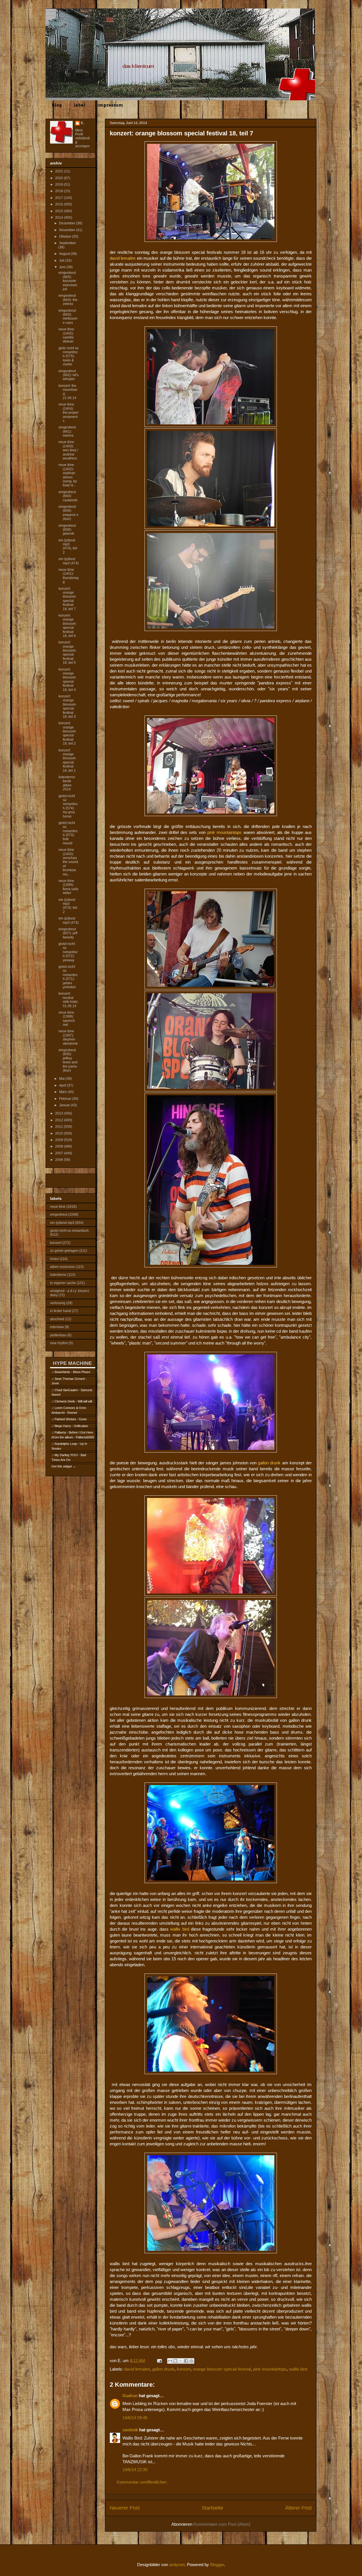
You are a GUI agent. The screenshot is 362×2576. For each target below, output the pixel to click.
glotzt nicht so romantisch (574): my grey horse (68, 806)
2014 (60, 218)
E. (82, 123)
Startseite (212, 2508)
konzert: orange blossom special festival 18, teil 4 (67, 680)
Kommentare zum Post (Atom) (222, 2524)
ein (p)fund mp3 (62, 1223)
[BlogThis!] (175, 2361)
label (79, 105)
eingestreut (59, 1215)
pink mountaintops (270, 2369)
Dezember (68, 223)
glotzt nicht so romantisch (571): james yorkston (68, 977)
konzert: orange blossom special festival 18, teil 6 (67, 626)
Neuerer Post (125, 2508)
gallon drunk (163, 2369)
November (68, 230)
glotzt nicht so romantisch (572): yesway (68, 952)
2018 (60, 191)
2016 (60, 204)
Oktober (66, 237)
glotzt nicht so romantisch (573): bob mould (68, 833)
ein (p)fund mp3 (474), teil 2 (68, 546)
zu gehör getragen (64, 1251)
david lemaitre (137, 2369)
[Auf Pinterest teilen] (191, 2361)
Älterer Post (298, 2508)
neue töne (58, 1207)
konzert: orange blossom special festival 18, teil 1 (67, 760)
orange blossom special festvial (222, 2369)
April (63, 1085)
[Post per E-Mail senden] (159, 2361)
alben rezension (63, 1267)
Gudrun (130, 2396)
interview (57, 1327)
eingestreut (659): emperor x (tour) (68, 513)
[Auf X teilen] (181, 2361)
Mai (62, 1079)
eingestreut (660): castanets (68, 496)
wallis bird (298, 2369)
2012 (60, 1120)
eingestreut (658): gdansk (67, 530)
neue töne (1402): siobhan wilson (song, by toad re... (68, 475)
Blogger (217, 2565)
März (63, 1092)
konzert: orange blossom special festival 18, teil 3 (67, 706)
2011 (60, 1127)
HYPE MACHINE (72, 1363)
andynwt (177, 2565)
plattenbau (58, 1335)
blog (57, 105)
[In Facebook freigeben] (186, 2361)
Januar (65, 1105)
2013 (60, 1113)
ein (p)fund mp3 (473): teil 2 (68, 906)
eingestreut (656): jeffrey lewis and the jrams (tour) (68, 1060)
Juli (62, 261)
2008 (60, 1146)
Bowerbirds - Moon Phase (72, 1372)
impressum (110, 105)
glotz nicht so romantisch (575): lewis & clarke (69, 356)
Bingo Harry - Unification (71, 1426)
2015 (60, 211)
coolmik (130, 2430)
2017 (60, 198)
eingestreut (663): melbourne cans (68, 317)
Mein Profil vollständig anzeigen (83, 138)
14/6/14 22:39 (135, 2470)
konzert (184, 2369)
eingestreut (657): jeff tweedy (68, 933)
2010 (60, 1133)
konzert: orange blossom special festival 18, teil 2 (67, 733)
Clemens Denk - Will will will (73, 1401)
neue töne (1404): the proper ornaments (69, 413)
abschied (57, 1319)
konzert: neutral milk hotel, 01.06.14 (68, 1000)
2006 (60, 1160)
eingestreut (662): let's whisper (69, 375)
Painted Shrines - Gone (71, 1419)
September (68, 243)
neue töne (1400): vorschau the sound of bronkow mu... (68, 862)
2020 (60, 178)
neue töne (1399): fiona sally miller (68, 887)
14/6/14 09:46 (135, 2418)
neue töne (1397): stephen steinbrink (68, 1037)
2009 (60, 1140)
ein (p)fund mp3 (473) (69, 920)
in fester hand (61, 1311)
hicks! (54, 1259)
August (65, 254)
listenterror (58, 1275)
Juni (63, 267)
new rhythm (59, 1343)
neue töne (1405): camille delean (66, 335)
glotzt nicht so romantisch (69, 1231)
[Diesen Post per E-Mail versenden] (170, 2361)
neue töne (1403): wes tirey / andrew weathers (68, 450)
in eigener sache (63, 1283)
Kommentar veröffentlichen (142, 2482)
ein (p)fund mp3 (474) (69, 561)
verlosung (58, 1303)
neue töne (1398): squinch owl (67, 1019)
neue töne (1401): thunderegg (69, 576)
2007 (60, 1153)
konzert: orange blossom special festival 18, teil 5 (67, 652)
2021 (60, 171)
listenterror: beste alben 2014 (67, 783)
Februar (66, 1099)
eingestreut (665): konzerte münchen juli (68, 281)
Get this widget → (64, 1466)
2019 (60, 185)
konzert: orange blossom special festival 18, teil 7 (67, 599)
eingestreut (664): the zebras (68, 300)
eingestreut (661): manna (67, 431)
